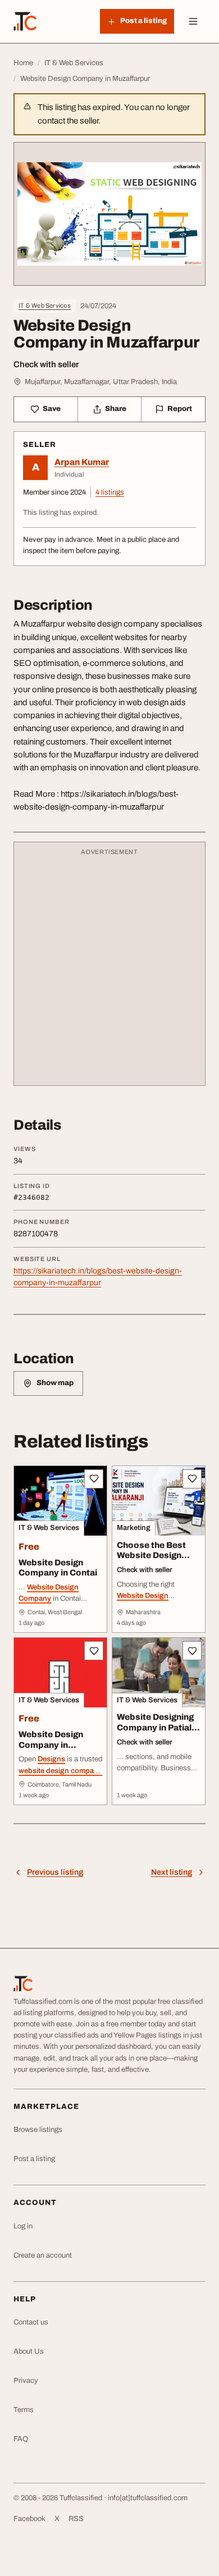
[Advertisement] (109, 969)
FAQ (21, 2439)
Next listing (172, 1872)
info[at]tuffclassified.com (148, 2498)
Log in (23, 2226)
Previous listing (55, 1872)
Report (180, 409)
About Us (29, 2351)
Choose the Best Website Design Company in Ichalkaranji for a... (155, 1561)
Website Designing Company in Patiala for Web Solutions (157, 1728)
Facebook (29, 2519)
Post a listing (34, 2159)
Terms (24, 2410)
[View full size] (109, 214)
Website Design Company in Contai (58, 1568)
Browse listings (38, 2130)
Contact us (31, 2322)
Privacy (26, 2381)
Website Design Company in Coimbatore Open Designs (56, 1750)
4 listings (110, 492)
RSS (76, 2519)
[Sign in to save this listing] (94, 1479)
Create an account (43, 2255)
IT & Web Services (45, 305)
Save (52, 409)
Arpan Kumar (82, 462)
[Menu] (193, 21)
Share (116, 409)
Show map (55, 1383)
